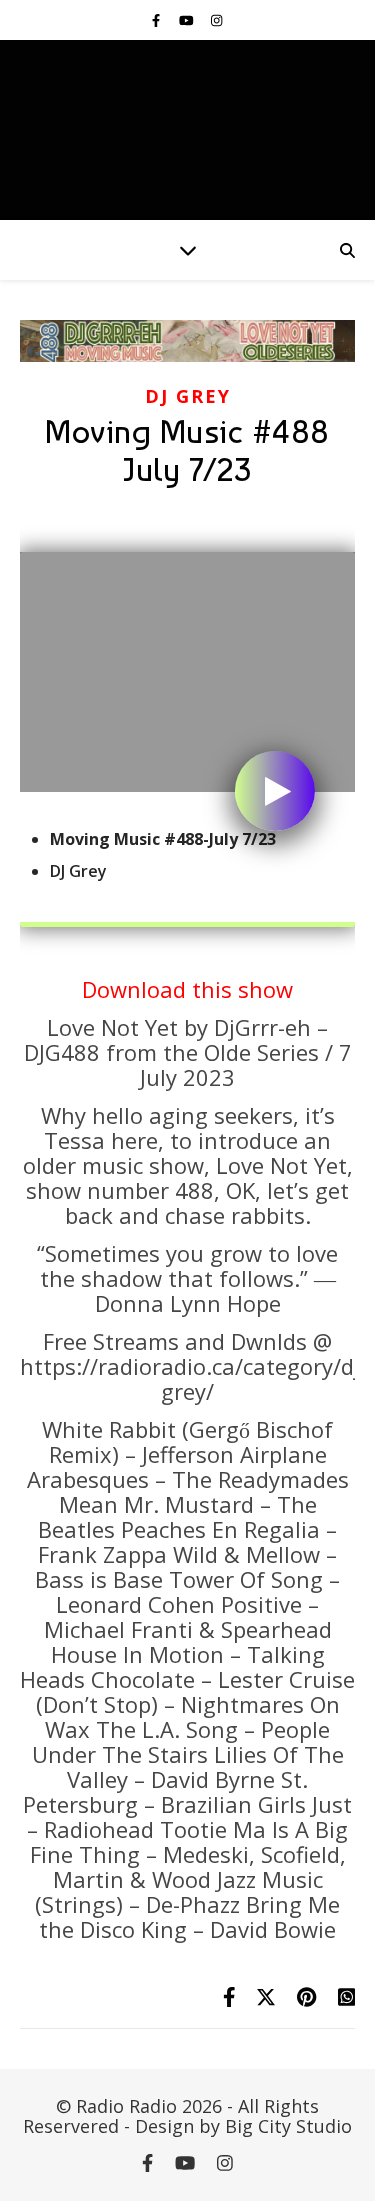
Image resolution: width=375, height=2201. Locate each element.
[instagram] (216, 20)
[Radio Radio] (187, 130)
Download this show (187, 989)
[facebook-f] (157, 20)
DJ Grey (188, 396)
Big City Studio (288, 2126)
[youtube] (188, 20)
